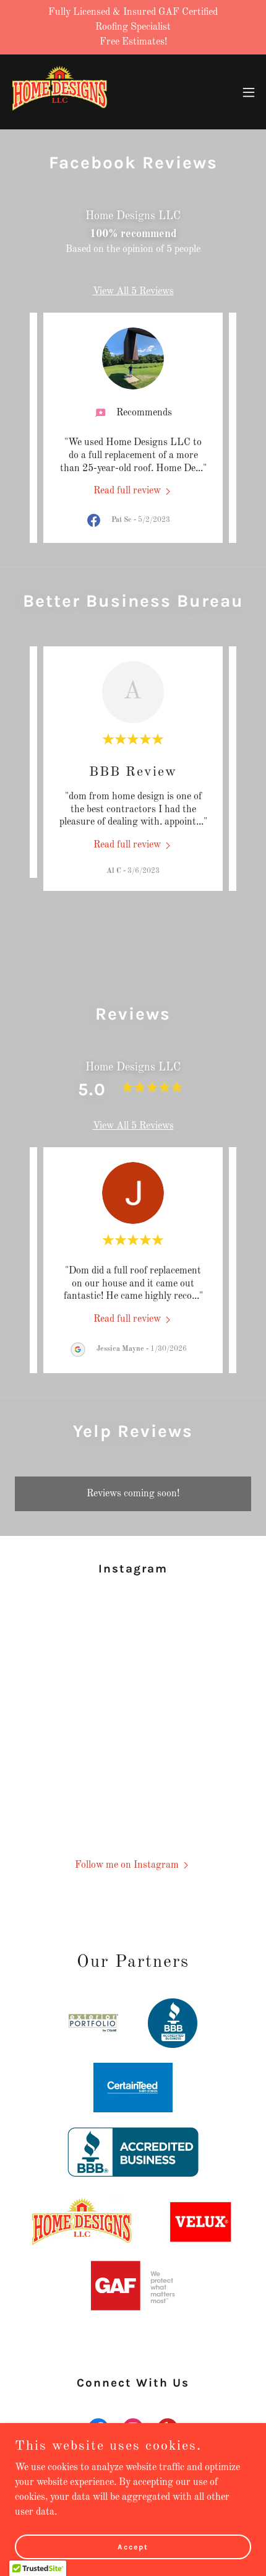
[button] (249, 92)
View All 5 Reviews (133, 292)
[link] (59, 92)
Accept (133, 2546)
